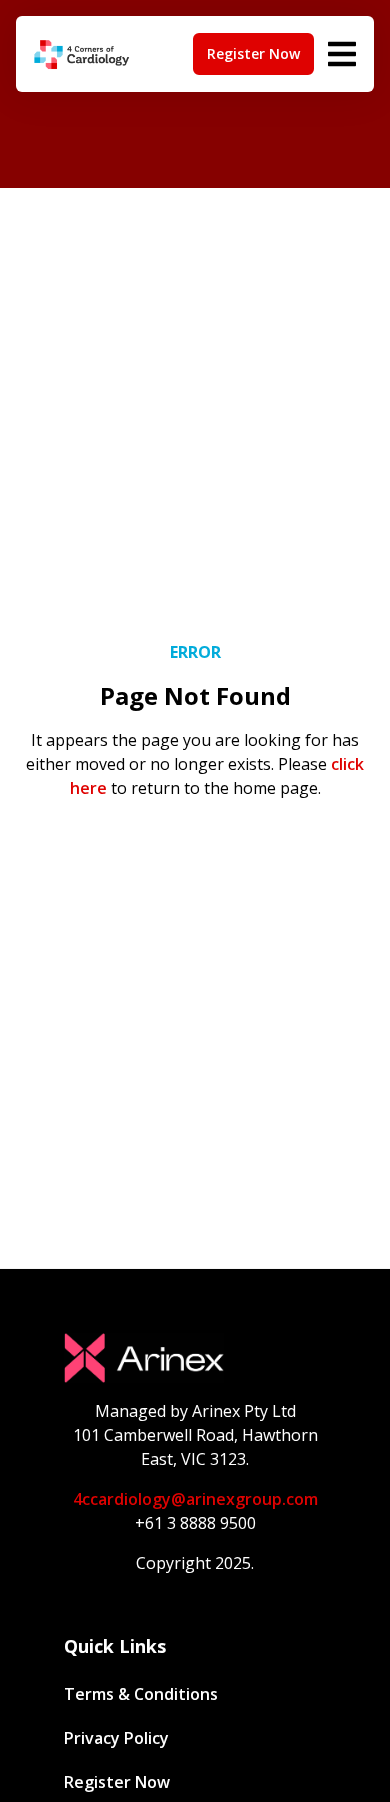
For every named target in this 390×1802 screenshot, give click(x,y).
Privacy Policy (116, 1738)
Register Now (117, 1782)
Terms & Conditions (141, 1694)
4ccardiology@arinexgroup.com (195, 1499)
